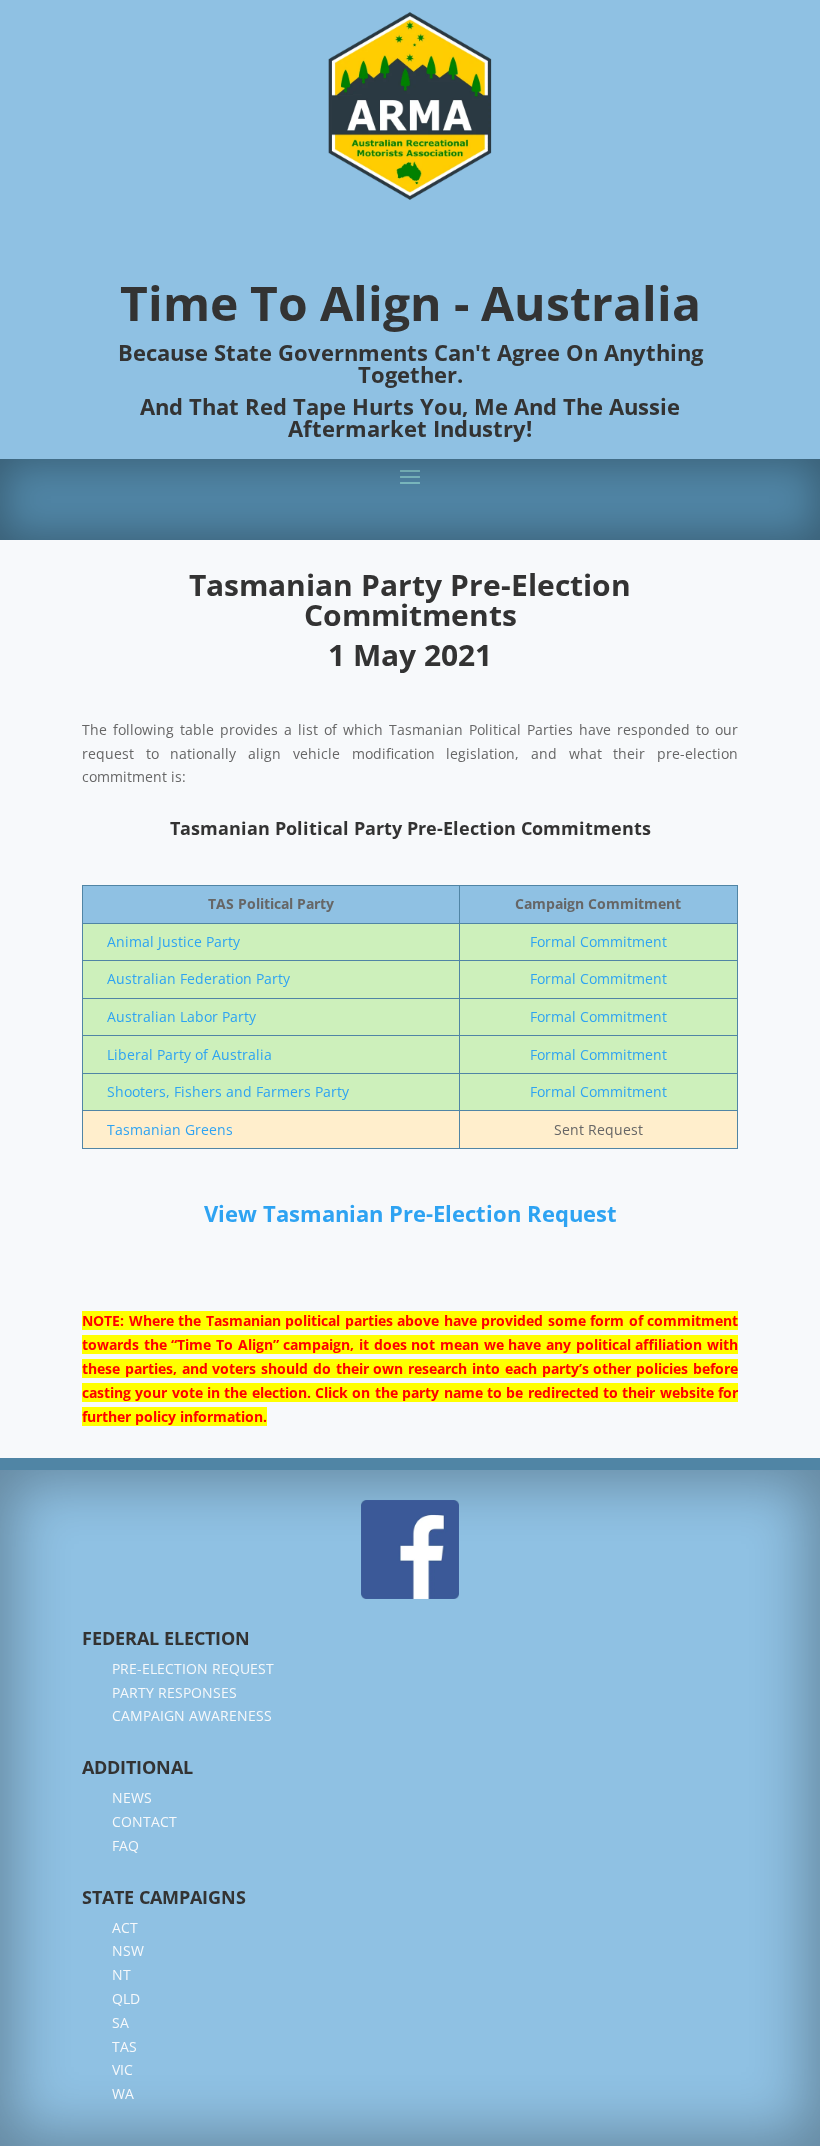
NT (121, 1974)
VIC (122, 2069)
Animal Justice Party (173, 941)
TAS (124, 2046)
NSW (128, 1950)
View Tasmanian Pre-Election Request (410, 1213)
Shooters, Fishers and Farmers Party (228, 1091)
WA (123, 2093)
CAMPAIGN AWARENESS (192, 1715)
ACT (125, 1927)
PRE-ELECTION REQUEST (193, 1668)
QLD (126, 1998)
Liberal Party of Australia (189, 1054)
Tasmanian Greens (170, 1129)
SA (120, 2022)
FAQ (125, 1845)
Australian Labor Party (181, 1016)
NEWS (132, 1797)
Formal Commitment (598, 941)
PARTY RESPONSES (174, 1692)
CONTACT (144, 1821)
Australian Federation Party (198, 978)
